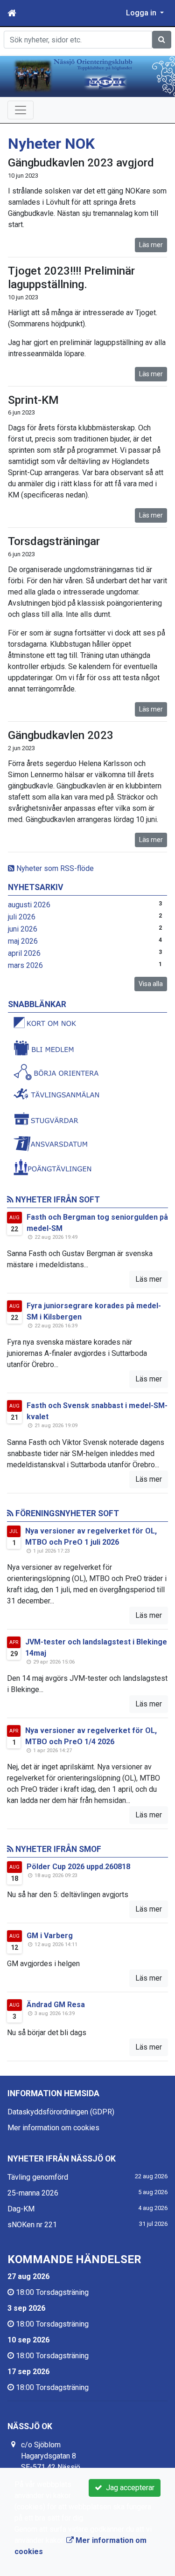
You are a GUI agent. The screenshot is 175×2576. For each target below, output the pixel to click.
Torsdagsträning (62, 2292)
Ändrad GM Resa (56, 2005)
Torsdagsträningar (54, 541)
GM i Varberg (50, 1936)
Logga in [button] (142, 13)
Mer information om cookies (53, 2128)
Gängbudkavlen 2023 (61, 735)
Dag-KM (21, 2209)
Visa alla (151, 984)
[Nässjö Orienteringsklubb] (87, 76)
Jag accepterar (128, 2488)
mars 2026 (25, 965)
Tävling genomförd (38, 2177)
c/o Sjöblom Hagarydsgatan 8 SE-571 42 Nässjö (51, 2456)
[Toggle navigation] (21, 110)
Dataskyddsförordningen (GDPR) (61, 2112)
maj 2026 (23, 941)
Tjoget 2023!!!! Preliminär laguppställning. (71, 278)
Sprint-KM (33, 400)
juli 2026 (22, 917)
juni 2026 (23, 929)
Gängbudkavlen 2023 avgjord (81, 163)
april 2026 (24, 953)
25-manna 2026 (33, 2193)
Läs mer (151, 245)
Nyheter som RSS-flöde (54, 868)
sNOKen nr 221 (32, 2225)
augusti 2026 (29, 905)
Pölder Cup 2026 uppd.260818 (78, 1867)
